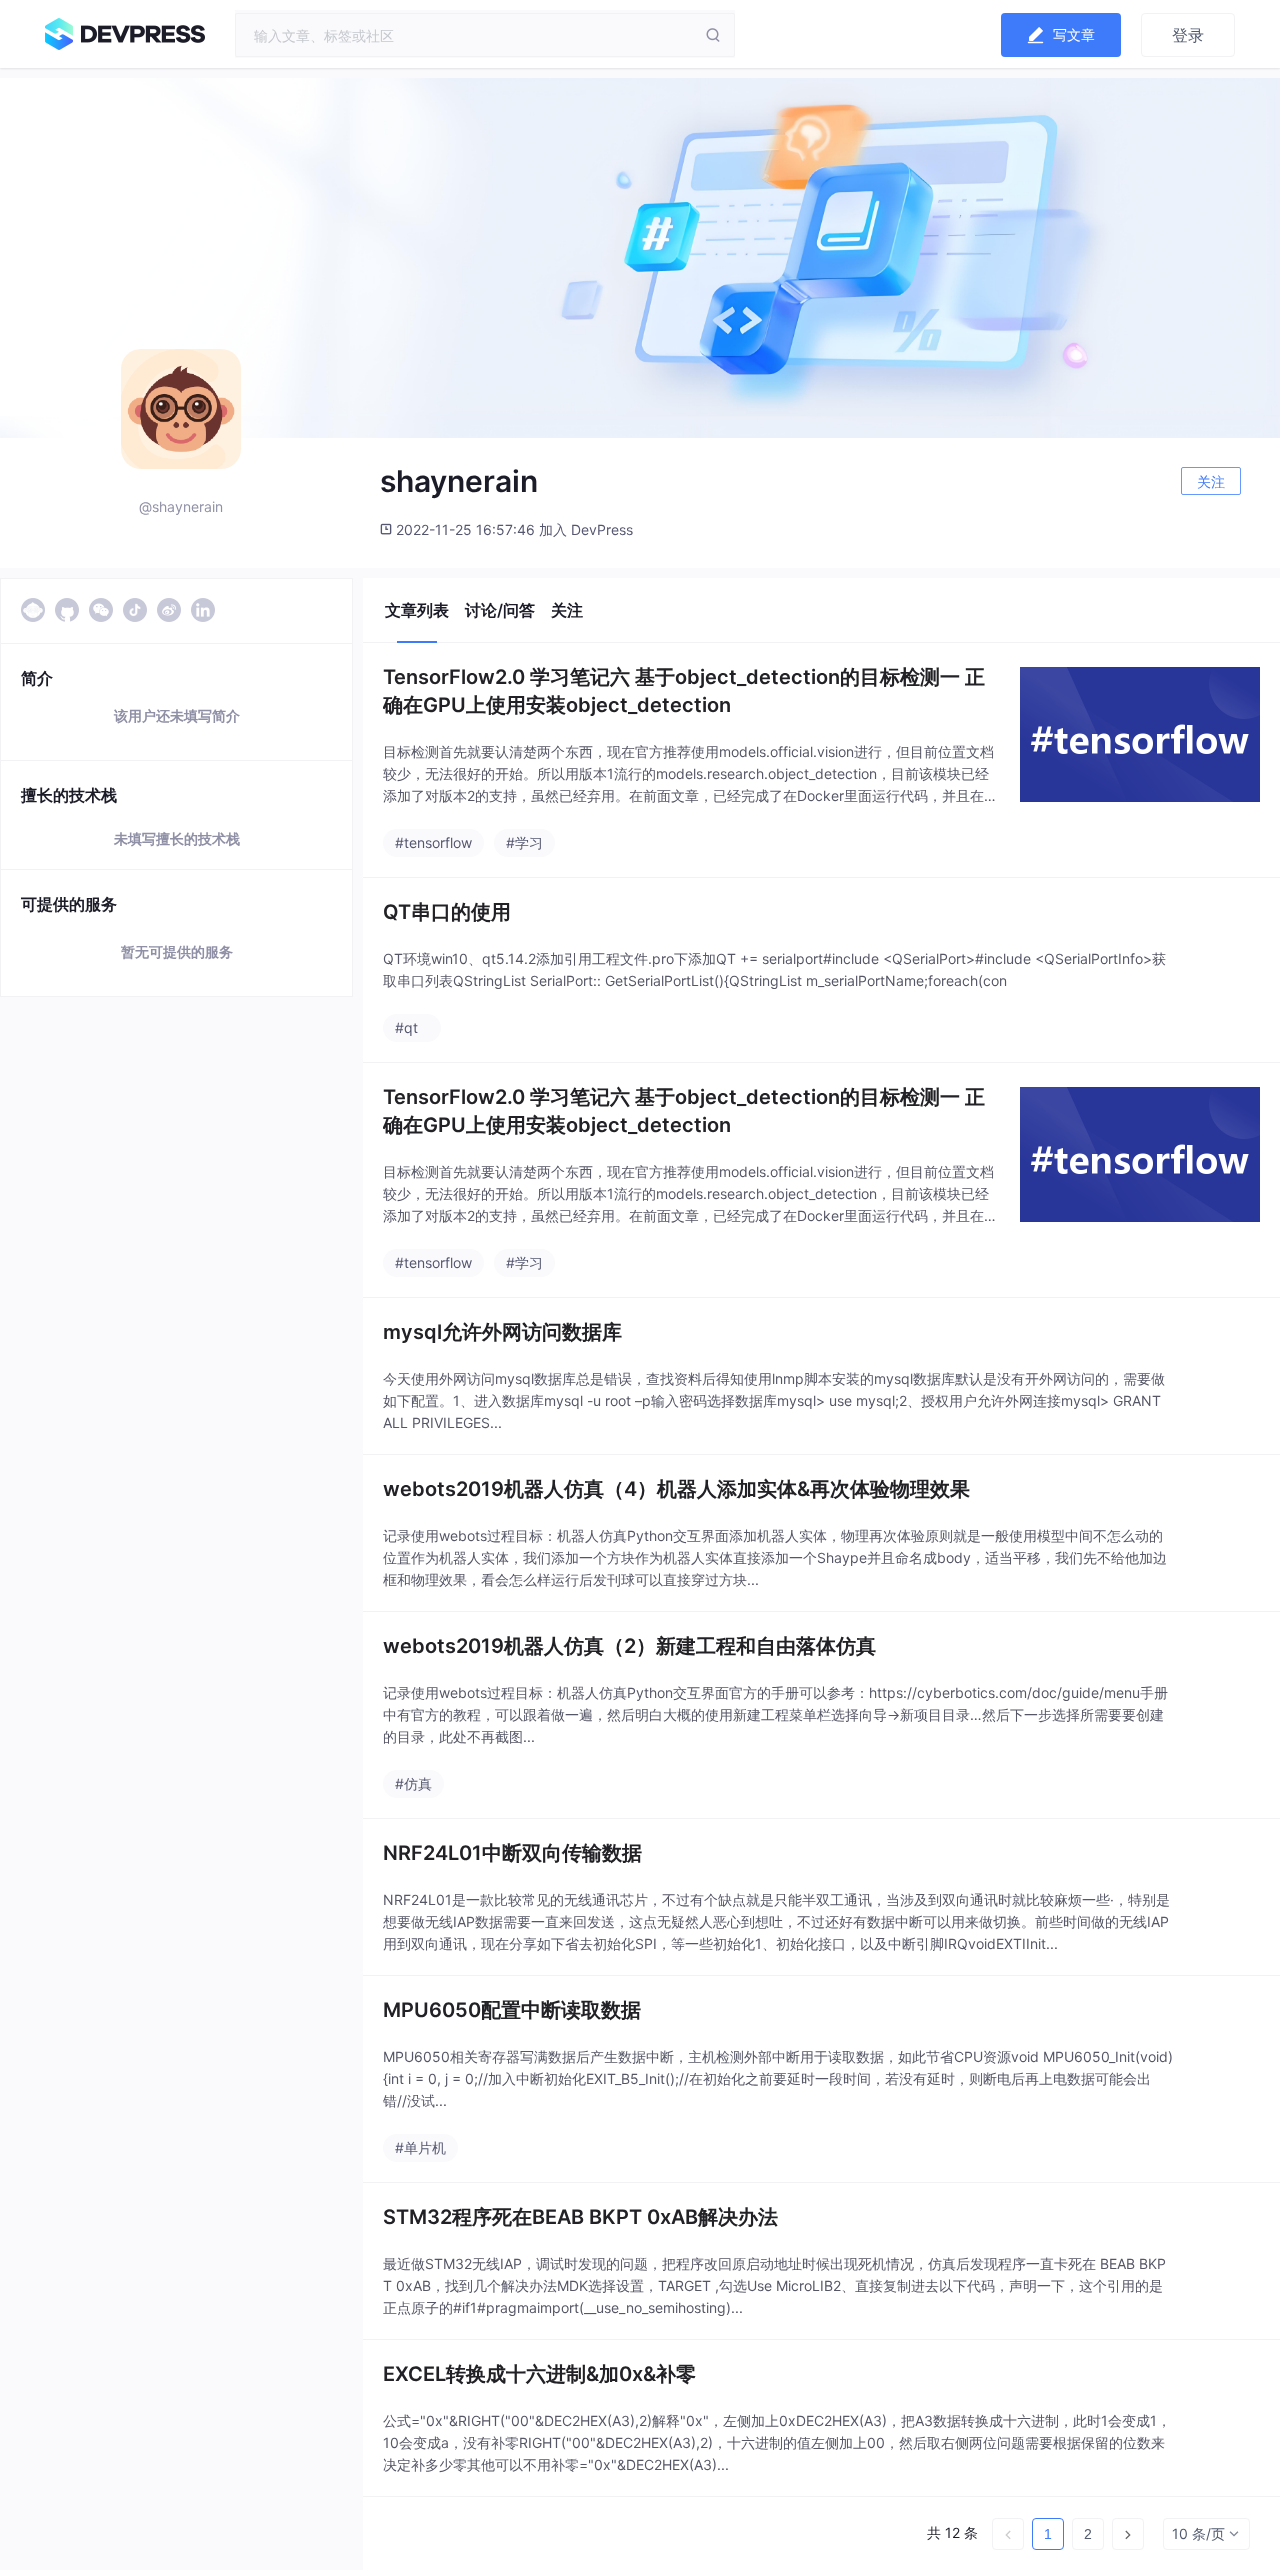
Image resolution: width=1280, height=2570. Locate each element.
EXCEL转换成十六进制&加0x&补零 (539, 2374)
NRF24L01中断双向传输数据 (512, 1853)
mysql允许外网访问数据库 (502, 1332)
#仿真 (413, 1783)
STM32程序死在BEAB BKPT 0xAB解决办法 (580, 2217)
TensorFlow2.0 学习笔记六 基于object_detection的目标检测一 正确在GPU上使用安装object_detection (684, 691)
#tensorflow (433, 842)
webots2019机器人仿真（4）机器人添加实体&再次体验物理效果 (676, 1489)
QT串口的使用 (447, 912)
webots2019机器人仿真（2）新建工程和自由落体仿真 (629, 1646)
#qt (406, 1027)
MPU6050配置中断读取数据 (512, 2010)
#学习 (524, 842)
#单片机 (420, 2147)
